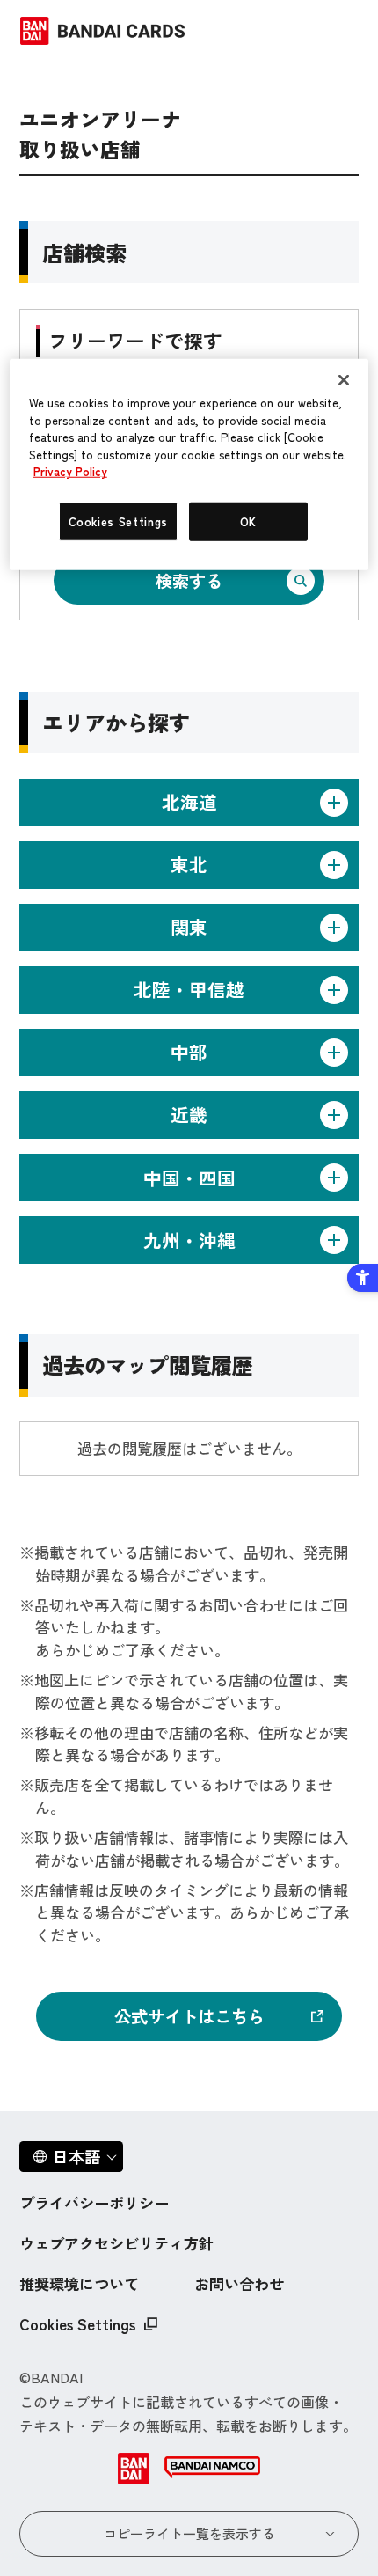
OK (248, 521)
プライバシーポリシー (94, 2202)
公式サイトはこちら (189, 2016)
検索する (189, 580)
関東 (189, 927)
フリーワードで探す (135, 340)
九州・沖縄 (189, 1240)
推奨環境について (79, 2283)
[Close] (344, 380)
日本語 (76, 2156)
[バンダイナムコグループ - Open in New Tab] (212, 2469)
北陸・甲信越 (189, 989)
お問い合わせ (239, 2283)
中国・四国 (189, 1178)
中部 (189, 1052)
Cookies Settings (77, 2324)
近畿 (189, 1114)
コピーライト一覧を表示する (189, 2533)
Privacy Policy (70, 471)
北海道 (189, 802)
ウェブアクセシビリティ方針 (116, 2243)
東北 (189, 864)
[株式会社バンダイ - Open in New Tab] (134, 2469)
